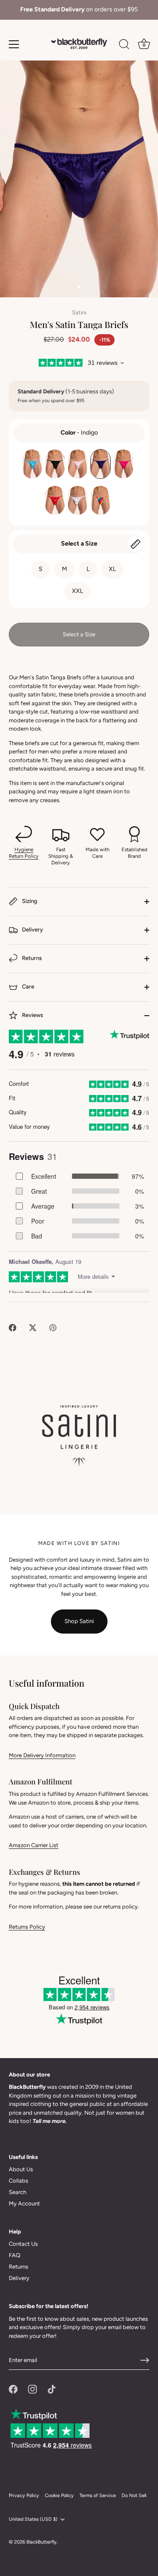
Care (27, 987)
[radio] (32, 464)
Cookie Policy (59, 2496)
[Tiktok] (52, 2389)
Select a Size (79, 544)
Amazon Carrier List (34, 1845)
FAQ (14, 2255)
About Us (21, 2169)
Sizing (29, 901)
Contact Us (23, 2244)
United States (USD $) (33, 2519)
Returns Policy (27, 1927)
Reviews (32, 1015)
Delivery (32, 929)
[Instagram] (32, 2389)
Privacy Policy (24, 2496)
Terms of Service (98, 2496)
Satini (79, 312)
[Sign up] (145, 2360)
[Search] (124, 46)
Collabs (18, 2181)
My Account (24, 2203)
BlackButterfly (41, 2542)
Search (18, 2192)
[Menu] (14, 44)
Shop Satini (79, 1621)
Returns (31, 958)
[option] (79, 10)
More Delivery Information (42, 1755)
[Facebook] (13, 2389)
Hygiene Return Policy (24, 853)
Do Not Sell (134, 2496)
